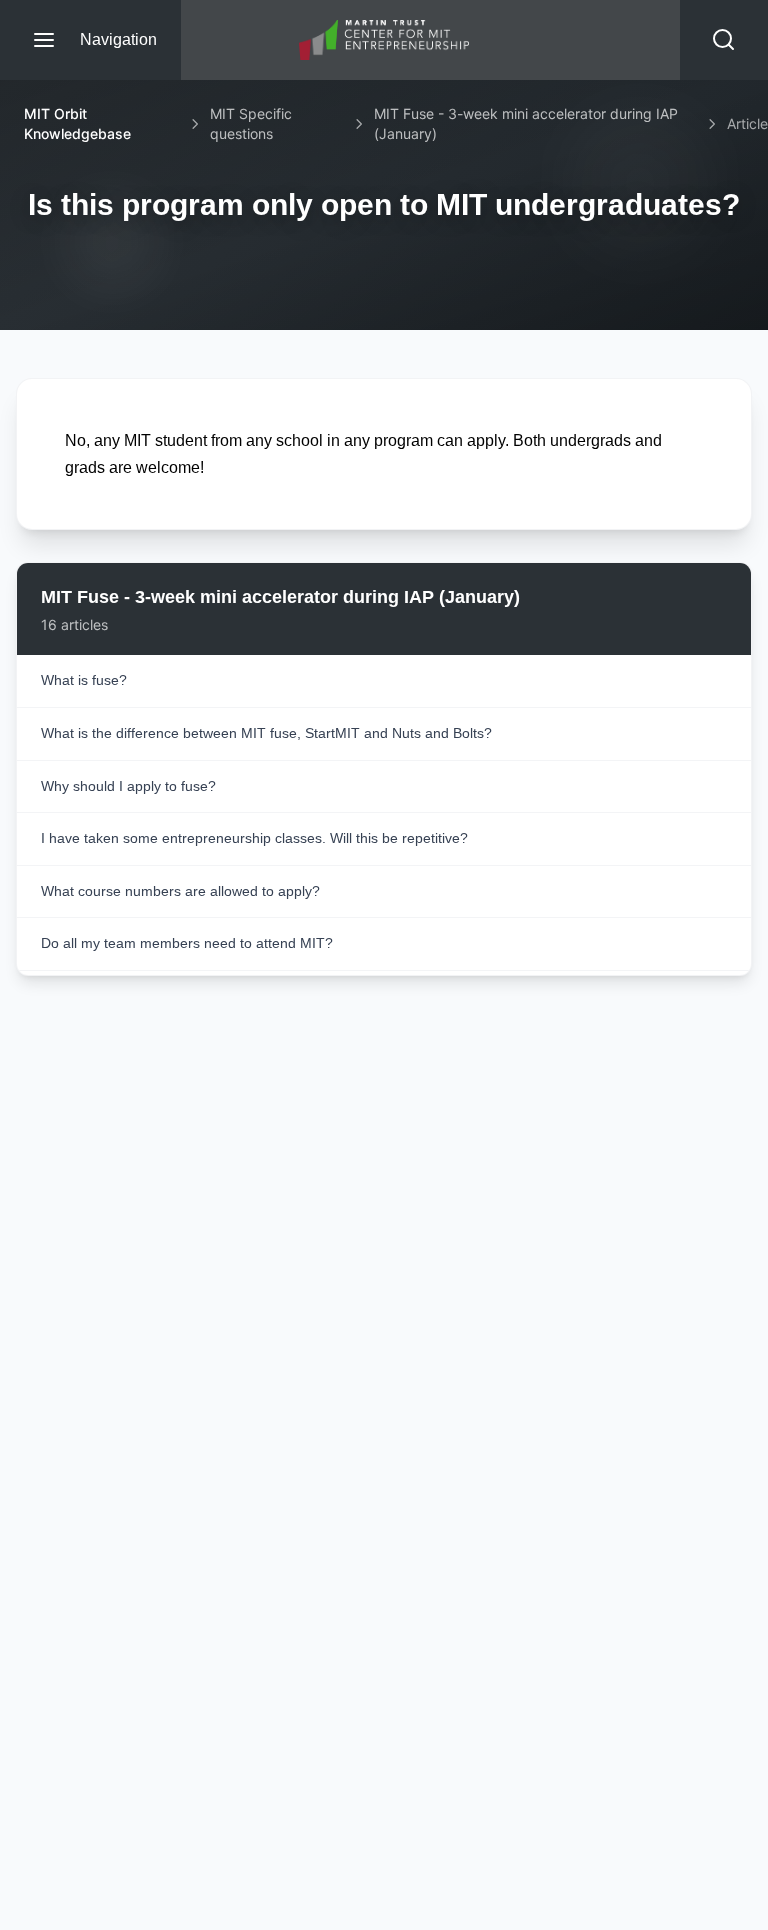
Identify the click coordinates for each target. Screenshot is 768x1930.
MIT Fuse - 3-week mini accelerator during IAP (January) (526, 123)
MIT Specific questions (251, 123)
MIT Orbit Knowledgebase (77, 123)
